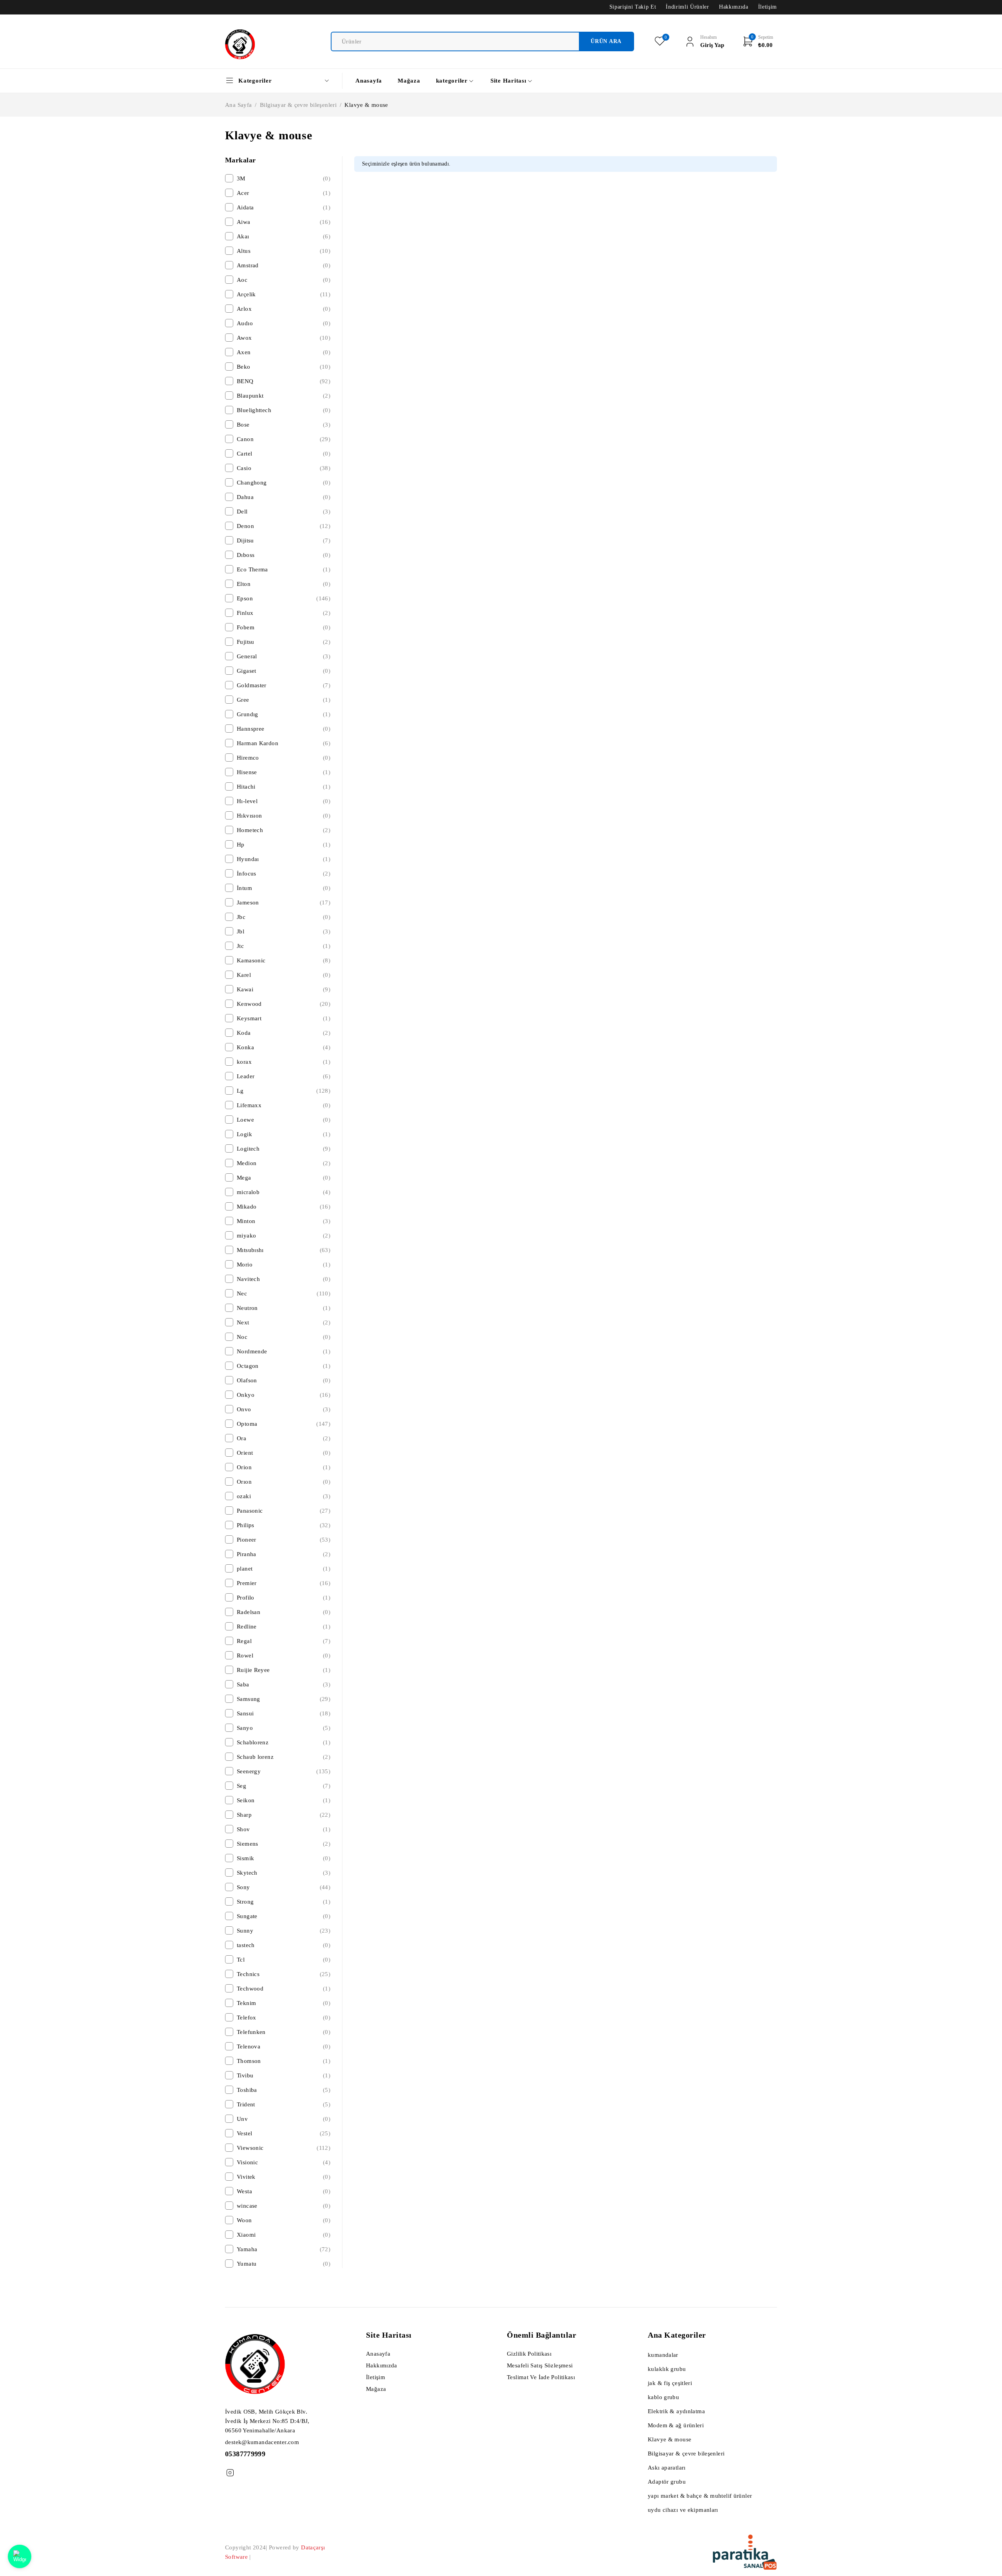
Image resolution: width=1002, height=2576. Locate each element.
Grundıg (284, 714)
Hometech (284, 830)
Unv (284, 2119)
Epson (284, 598)
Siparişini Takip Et (633, 7)
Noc (284, 1337)
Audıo (284, 323)
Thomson (284, 2061)
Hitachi (284, 787)
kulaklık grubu (667, 2369)
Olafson (284, 1380)
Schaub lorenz (284, 1757)
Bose (284, 425)
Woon (284, 2220)
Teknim (284, 2003)
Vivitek (284, 2177)
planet (284, 1569)
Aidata (284, 207)
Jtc (284, 946)
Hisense (284, 772)
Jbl (284, 931)
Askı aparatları (667, 2468)
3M (284, 178)
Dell (284, 512)
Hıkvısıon (284, 816)
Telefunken (284, 2032)
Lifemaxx (284, 1105)
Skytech (284, 1873)
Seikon (284, 1800)
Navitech (284, 1279)
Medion (284, 1163)
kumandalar (663, 2355)
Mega (284, 1178)
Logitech (284, 1149)
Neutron (284, 1308)
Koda (284, 1033)
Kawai (284, 989)
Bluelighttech (284, 410)
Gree (284, 700)
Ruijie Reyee (284, 1670)
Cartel (284, 454)
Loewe (284, 1120)
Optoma (284, 1424)
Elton (284, 584)
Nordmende (284, 1351)
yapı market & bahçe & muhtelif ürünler (700, 2496)
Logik (284, 1134)
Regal (284, 1641)
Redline (284, 1627)
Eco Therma (284, 569)
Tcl (284, 1960)
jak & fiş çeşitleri (670, 2383)
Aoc (284, 280)
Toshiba (284, 2090)
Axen (284, 352)
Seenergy (284, 1771)
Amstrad (284, 265)
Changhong (284, 483)
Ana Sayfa (238, 105)
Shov (284, 1829)
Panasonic (284, 1511)
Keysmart (284, 1018)
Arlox (284, 309)
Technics (284, 1974)
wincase (284, 2206)
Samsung (284, 1699)
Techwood (284, 1989)
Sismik (284, 1858)
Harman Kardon (284, 743)
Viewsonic (284, 2148)
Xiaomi (284, 2235)
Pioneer (284, 1540)
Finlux (284, 613)
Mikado (284, 1207)
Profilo (284, 1598)
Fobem (284, 627)
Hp (284, 845)
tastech (284, 1945)
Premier (284, 1583)
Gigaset (284, 671)
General (284, 656)
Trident (284, 2104)
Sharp (284, 1815)
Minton (284, 1221)
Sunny (284, 1931)
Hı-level (284, 801)
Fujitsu (284, 642)
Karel (284, 975)
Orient (284, 1453)
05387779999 (245, 2454)
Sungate (284, 1916)
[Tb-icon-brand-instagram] (230, 2473)
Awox (284, 338)
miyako (284, 1236)
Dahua (284, 497)
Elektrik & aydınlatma (676, 2411)
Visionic (284, 2162)
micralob (284, 1192)
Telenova (284, 2046)
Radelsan (284, 1612)
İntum (284, 888)
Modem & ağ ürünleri (676, 2425)
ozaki (284, 1496)
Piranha (284, 1554)
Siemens (284, 1844)
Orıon (284, 1482)
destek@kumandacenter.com (262, 2442)
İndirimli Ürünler (687, 7)
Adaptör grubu (667, 2482)
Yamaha (284, 2249)
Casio (284, 468)
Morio (284, 1265)
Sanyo (284, 1728)
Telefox (284, 2018)
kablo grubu (663, 2397)
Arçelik (284, 294)
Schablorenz (284, 1742)
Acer (284, 193)
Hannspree (284, 729)
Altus (284, 251)
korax (284, 1062)
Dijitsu (284, 540)
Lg (284, 1091)
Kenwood (284, 1004)
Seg (284, 1786)
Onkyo (284, 1395)
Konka (284, 1047)
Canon (284, 439)
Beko (284, 367)
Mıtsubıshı (284, 1250)
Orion (284, 1467)
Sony (284, 1887)
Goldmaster (284, 685)
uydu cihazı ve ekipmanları (683, 2510)
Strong (284, 1902)
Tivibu (284, 2075)
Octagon (284, 1366)
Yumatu (284, 2264)
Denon (284, 526)
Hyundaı (284, 859)
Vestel (284, 2133)
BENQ (284, 381)
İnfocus (284, 874)
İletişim (768, 7)
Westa (284, 2191)
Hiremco (284, 758)
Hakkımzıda (734, 7)
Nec (284, 1293)
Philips (284, 1525)
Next (284, 1322)
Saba (284, 1684)
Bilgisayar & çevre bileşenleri (298, 105)
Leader (284, 1076)
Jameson (284, 903)
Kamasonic (284, 960)
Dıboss (284, 555)
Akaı (284, 236)
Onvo (284, 1409)
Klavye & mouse (670, 2439)
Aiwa (284, 222)
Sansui (284, 1713)
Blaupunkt (284, 396)
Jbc (284, 917)
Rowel (284, 1655)
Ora (284, 1438)
